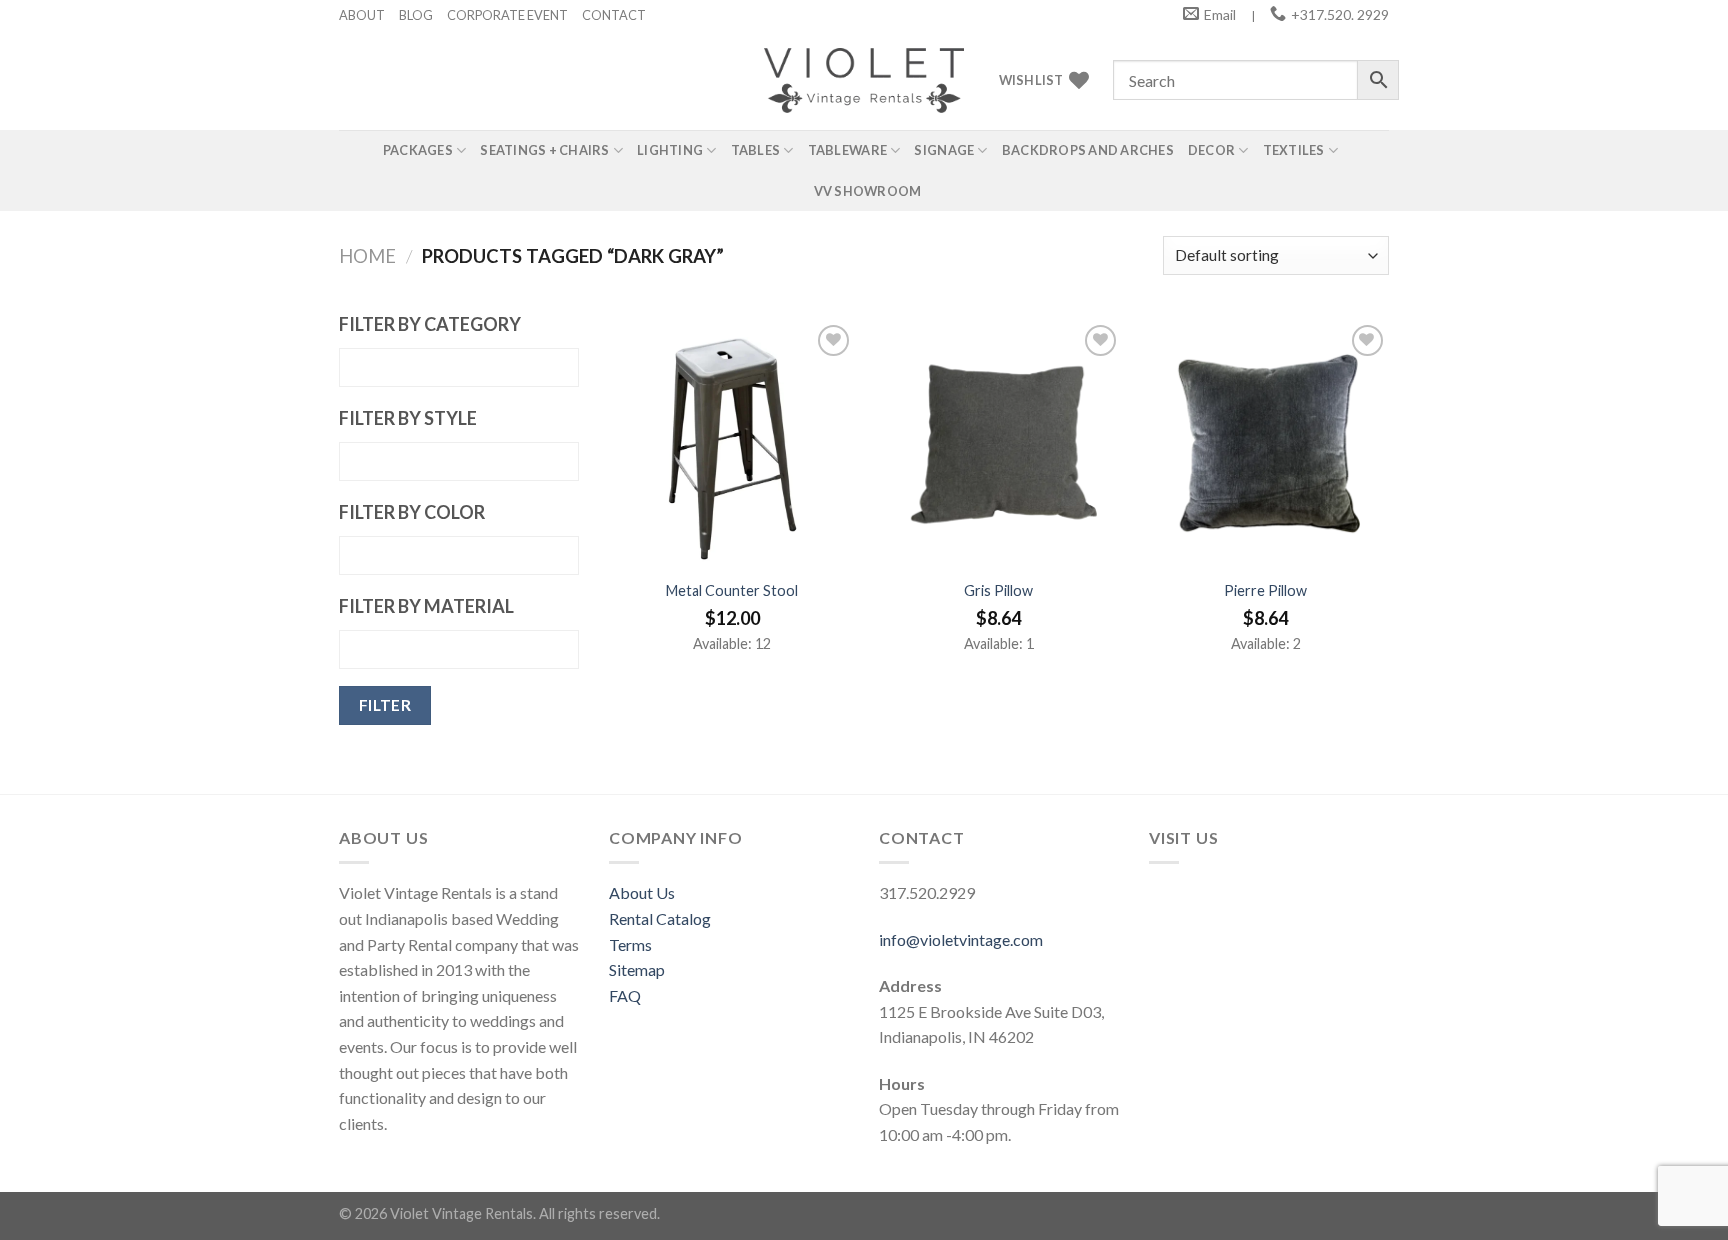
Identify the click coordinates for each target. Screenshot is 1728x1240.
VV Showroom (868, 191)
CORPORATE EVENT (507, 15)
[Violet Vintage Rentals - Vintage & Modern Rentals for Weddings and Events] (864, 80)
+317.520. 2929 (1340, 14)
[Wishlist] (833, 340)
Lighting (670, 150)
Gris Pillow (998, 590)
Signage (944, 150)
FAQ (625, 995)
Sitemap (637, 969)
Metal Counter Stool (732, 590)
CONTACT (614, 15)
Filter (385, 705)
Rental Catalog (660, 918)
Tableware (847, 150)
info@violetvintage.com (961, 939)
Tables (756, 150)
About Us (642, 892)
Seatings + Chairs (544, 150)
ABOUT (362, 15)
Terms (630, 944)
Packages (418, 150)
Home (367, 256)
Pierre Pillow (1265, 590)
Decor (1211, 150)
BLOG (416, 15)
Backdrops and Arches (1088, 150)
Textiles (1294, 150)
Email (1220, 14)
